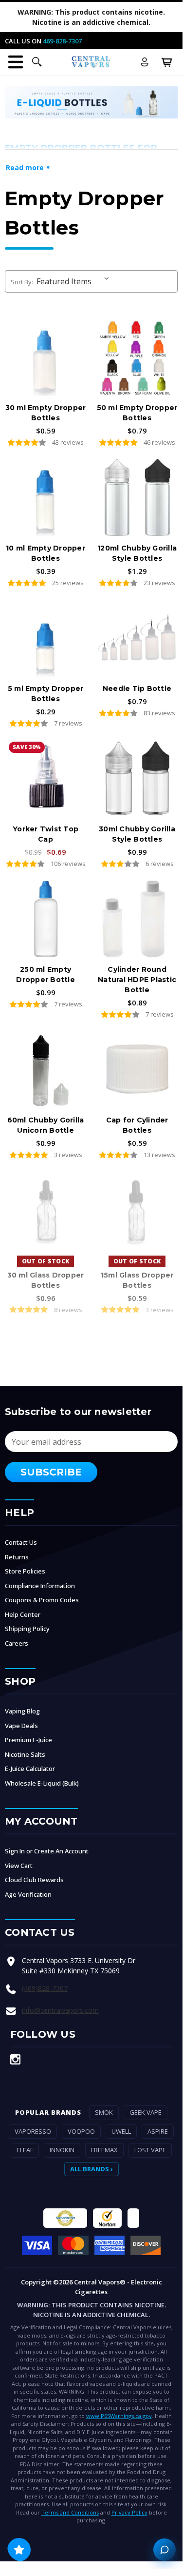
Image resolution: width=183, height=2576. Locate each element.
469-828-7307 (62, 41)
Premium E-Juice (28, 1740)
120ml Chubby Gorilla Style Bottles (137, 553)
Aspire (158, 2131)
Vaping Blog (22, 1711)
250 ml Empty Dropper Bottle (46, 974)
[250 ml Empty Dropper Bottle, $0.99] (46, 919)
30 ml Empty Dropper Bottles (46, 413)
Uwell (121, 2131)
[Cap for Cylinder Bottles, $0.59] (137, 1069)
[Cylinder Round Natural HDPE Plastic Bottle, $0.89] (137, 919)
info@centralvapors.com (60, 2010)
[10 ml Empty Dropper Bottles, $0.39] (46, 497)
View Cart (19, 1866)
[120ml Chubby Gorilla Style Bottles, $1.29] (137, 497)
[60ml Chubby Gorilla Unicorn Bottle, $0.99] (46, 1069)
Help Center (23, 1614)
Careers (17, 1643)
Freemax (104, 2150)
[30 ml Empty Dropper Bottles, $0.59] (46, 357)
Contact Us (21, 1542)
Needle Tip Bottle (137, 688)
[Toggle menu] (16, 62)
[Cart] (167, 62)
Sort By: (22, 282)
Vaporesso (33, 2131)
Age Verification (28, 1894)
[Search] (37, 62)
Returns (17, 1557)
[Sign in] (145, 62)
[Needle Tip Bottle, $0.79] (137, 638)
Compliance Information (40, 1586)
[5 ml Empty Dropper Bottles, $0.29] (46, 638)
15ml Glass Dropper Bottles (137, 1280)
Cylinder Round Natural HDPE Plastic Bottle (137, 980)
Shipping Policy (27, 1629)
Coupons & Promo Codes (42, 1600)
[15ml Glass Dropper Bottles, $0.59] (137, 1210)
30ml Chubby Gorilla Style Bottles (137, 834)
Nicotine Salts (25, 1754)
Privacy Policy (129, 2512)
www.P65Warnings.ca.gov (119, 2416)
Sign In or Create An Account (47, 1851)
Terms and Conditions (70, 2512)
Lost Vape (150, 2150)
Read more (25, 167)
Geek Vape (146, 2112)
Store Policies (25, 1571)
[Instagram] (15, 2059)
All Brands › (91, 2169)
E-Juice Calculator (30, 1769)
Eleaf (25, 2150)
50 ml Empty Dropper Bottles (137, 413)
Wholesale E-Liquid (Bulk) (42, 1783)
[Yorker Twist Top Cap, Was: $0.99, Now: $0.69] (46, 778)
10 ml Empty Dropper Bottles (46, 553)
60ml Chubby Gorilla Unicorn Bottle (46, 1125)
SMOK (104, 2112)
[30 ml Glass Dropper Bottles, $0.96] (46, 1210)
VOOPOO (81, 2131)
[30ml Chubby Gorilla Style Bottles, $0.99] (137, 778)
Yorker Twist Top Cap (46, 834)
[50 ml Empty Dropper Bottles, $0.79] (137, 357)
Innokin (62, 2150)
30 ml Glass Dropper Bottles (46, 1280)
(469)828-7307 (45, 1988)
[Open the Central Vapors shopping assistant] (165, 2550)
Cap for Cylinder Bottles (137, 1125)
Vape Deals (21, 1726)
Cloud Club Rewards (34, 1880)
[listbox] (75, 281)
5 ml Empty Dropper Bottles (46, 694)
